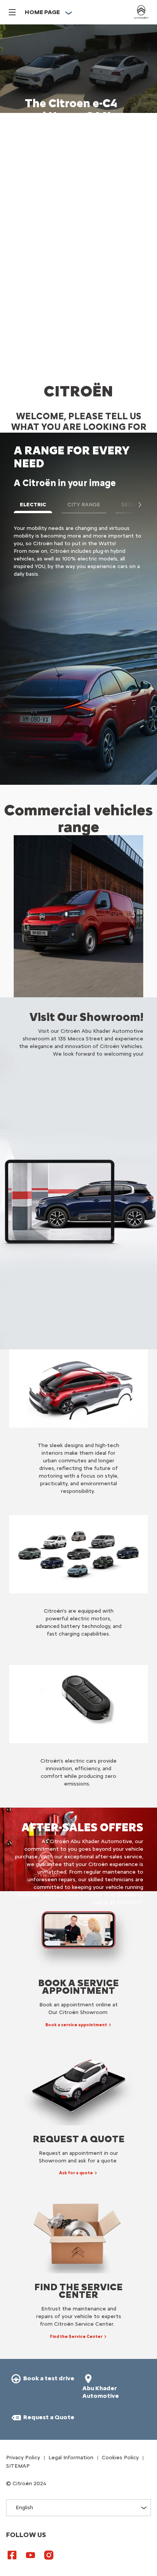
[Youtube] (30, 2555)
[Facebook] (12, 2555)
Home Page (42, 12)
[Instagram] (49, 2555)
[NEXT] (136, 505)
